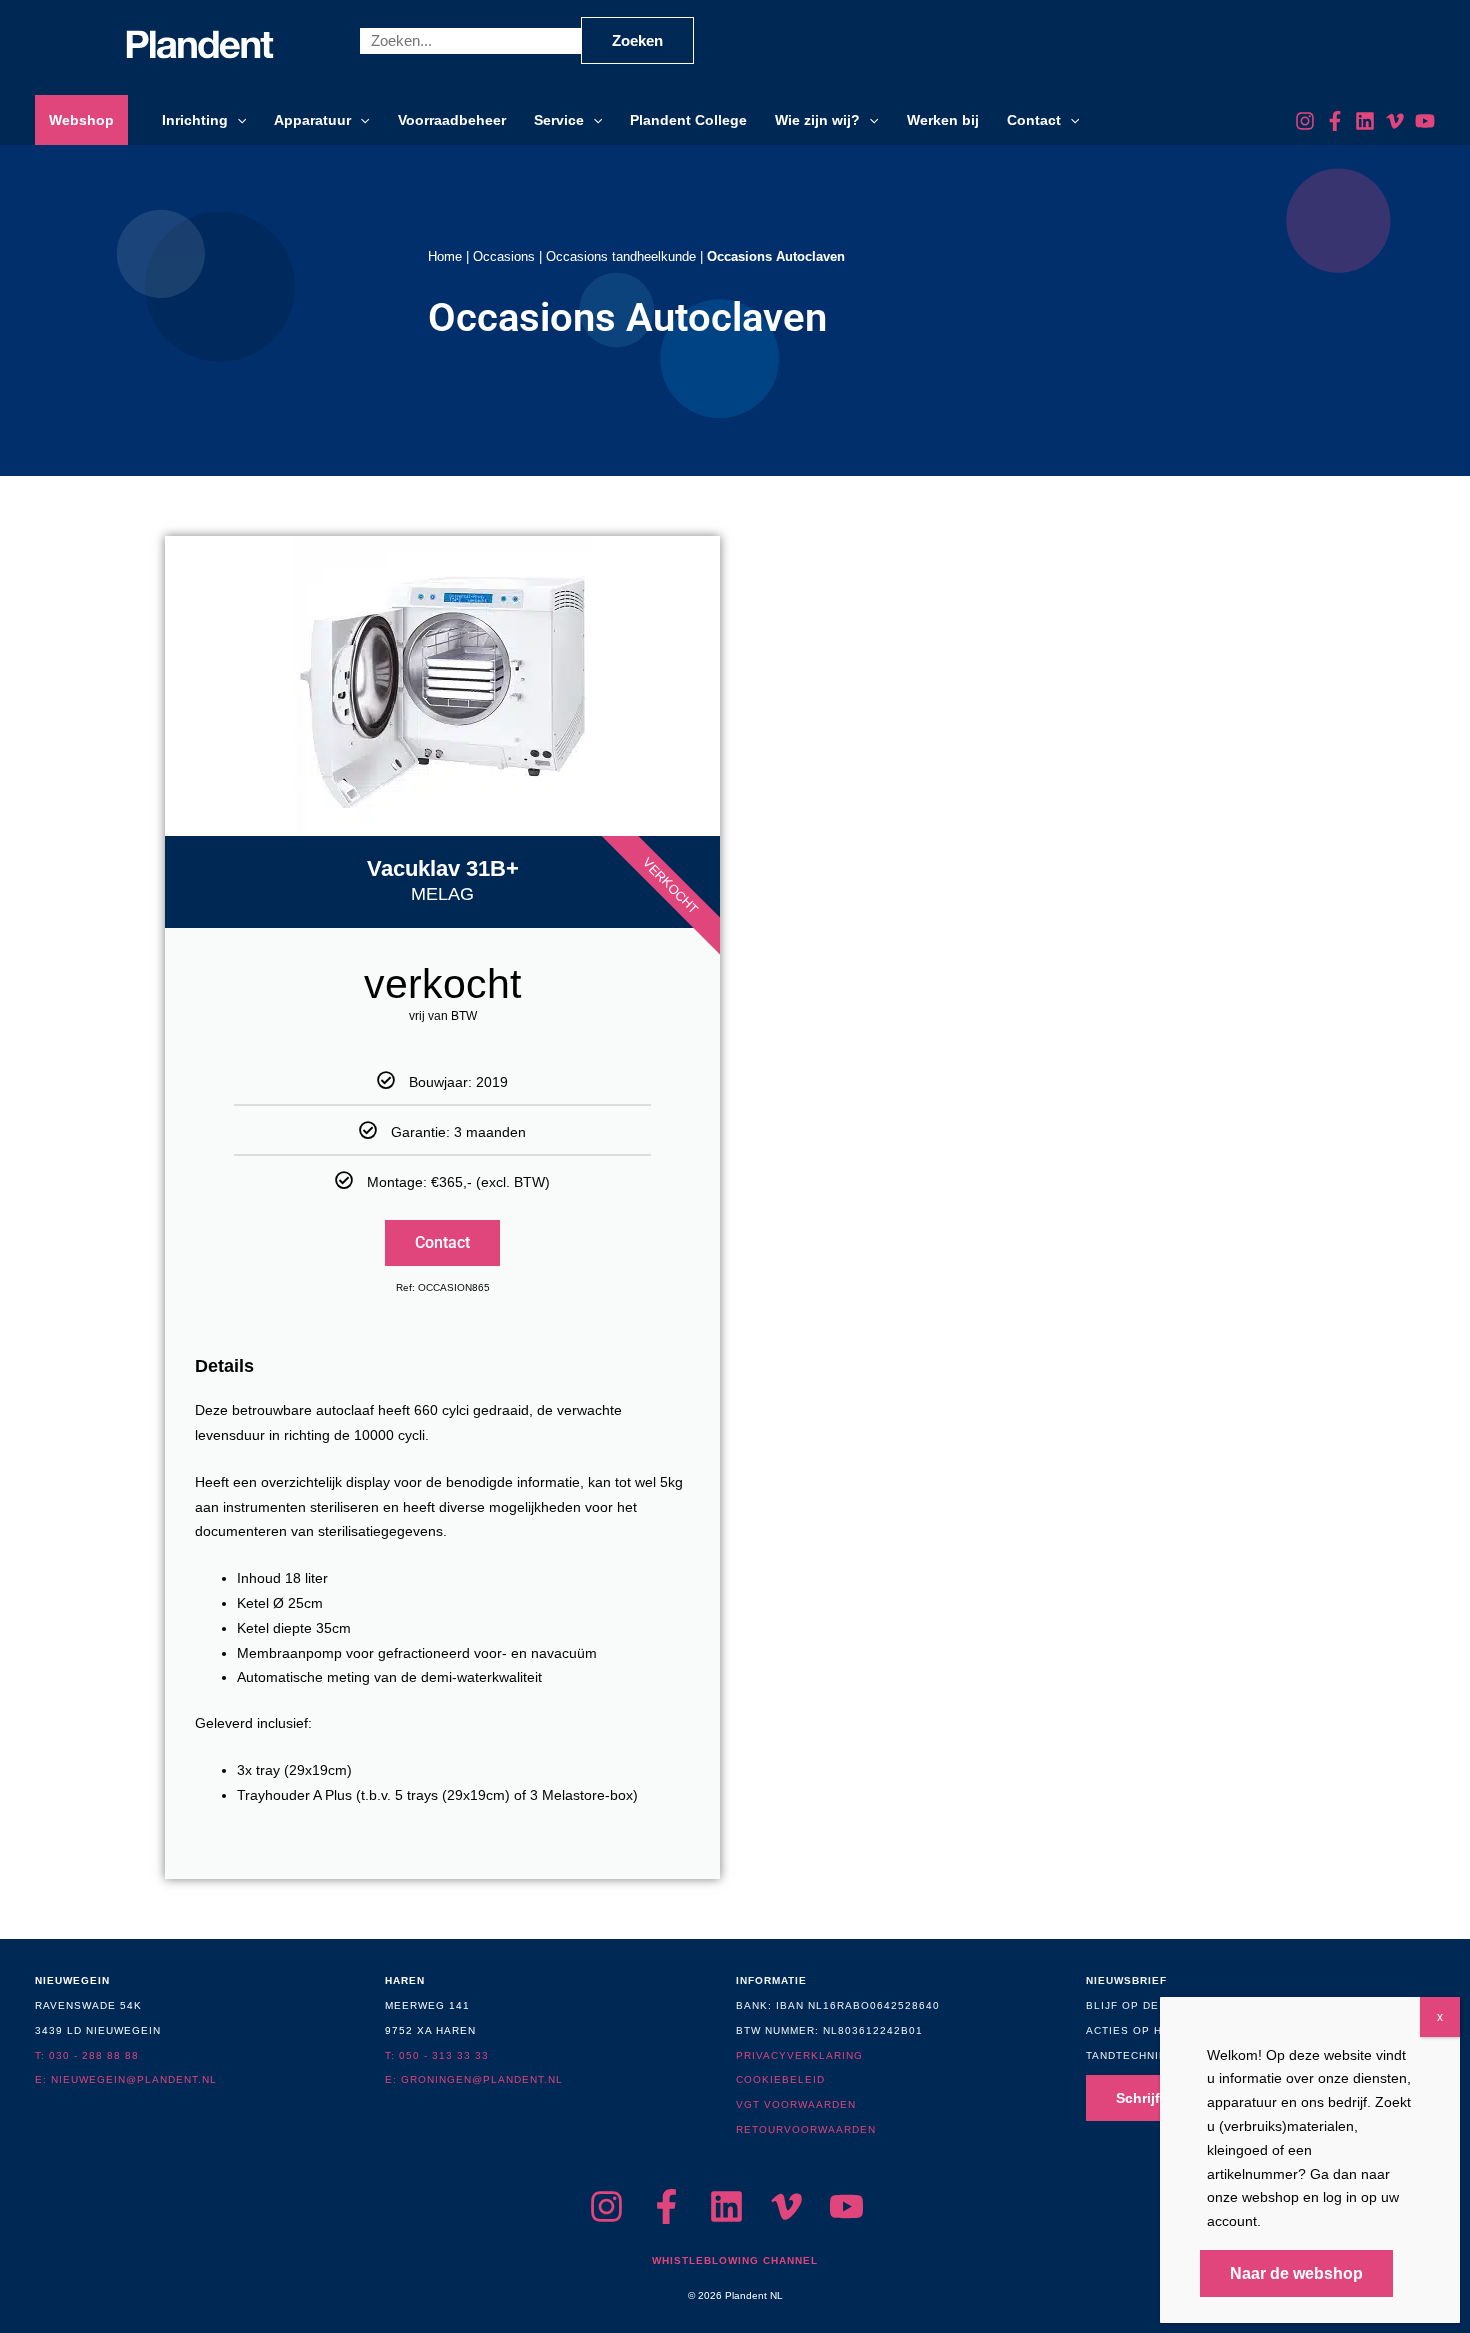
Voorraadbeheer (452, 120)
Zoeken (637, 40)
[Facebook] (1335, 121)
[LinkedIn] (1365, 121)
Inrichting (195, 120)
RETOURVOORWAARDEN (806, 2129)
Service (559, 120)
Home (445, 256)
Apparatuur (312, 120)
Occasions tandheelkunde (621, 256)
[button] (237, 120)
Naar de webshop (1296, 2273)
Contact (1034, 120)
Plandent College (688, 120)
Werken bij (943, 120)
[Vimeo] (1395, 121)
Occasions (504, 256)
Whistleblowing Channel (735, 2260)
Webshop (81, 120)
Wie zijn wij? (817, 120)
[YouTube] (1425, 121)
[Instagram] (1305, 121)
